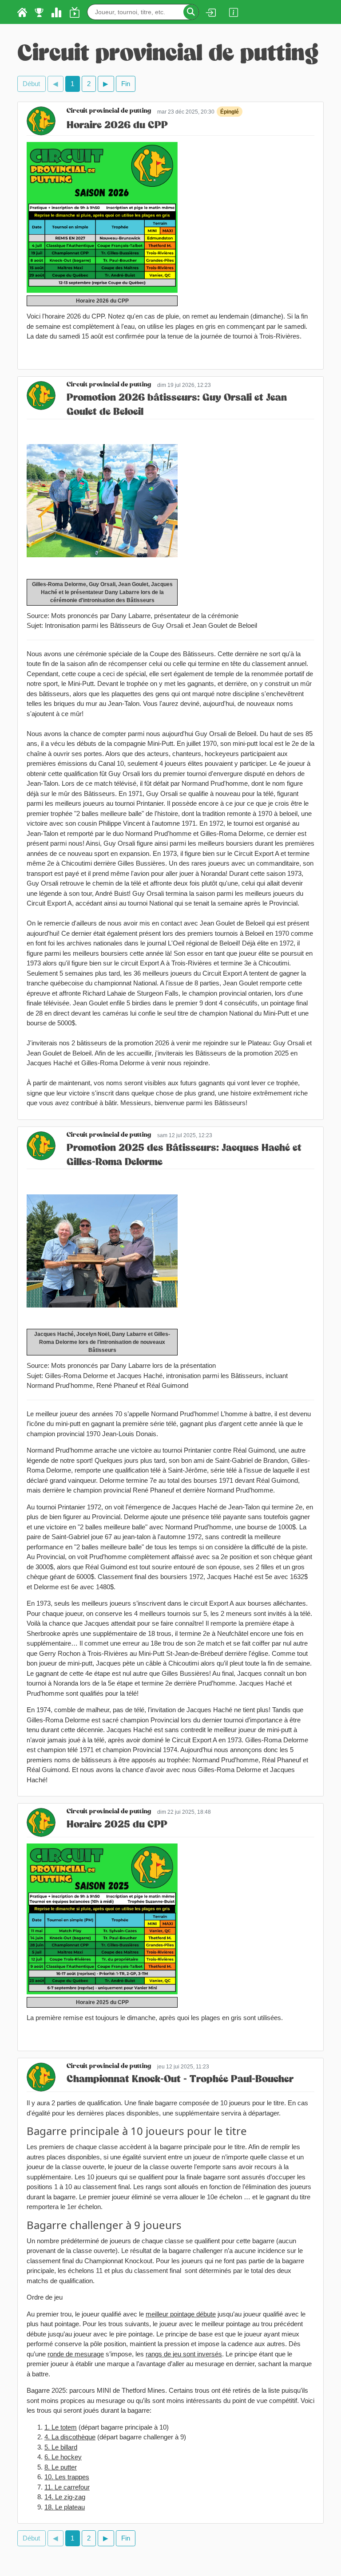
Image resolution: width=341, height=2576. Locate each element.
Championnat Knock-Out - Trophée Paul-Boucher (180, 2080)
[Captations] (75, 12)
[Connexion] (210, 12)
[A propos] (234, 12)
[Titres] (39, 12)
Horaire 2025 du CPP (117, 1825)
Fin (126, 84)
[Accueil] (22, 12)
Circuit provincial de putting (109, 112)
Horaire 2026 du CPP (117, 126)
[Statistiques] (56, 12)
